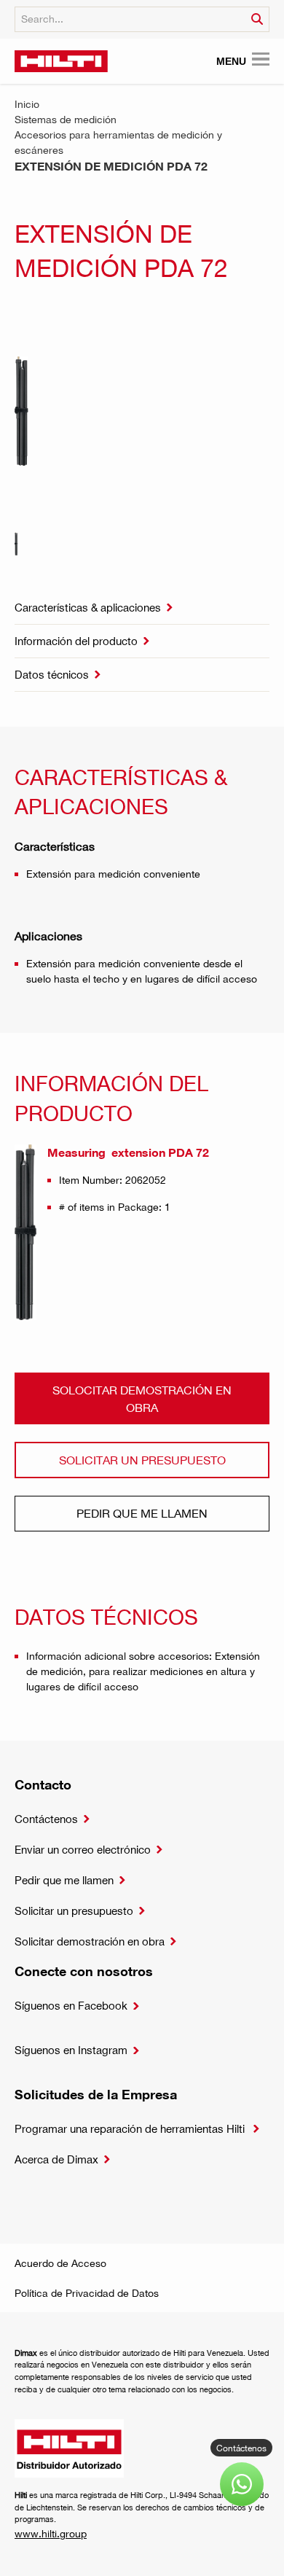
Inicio (27, 104)
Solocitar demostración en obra (142, 1398)
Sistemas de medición (66, 119)
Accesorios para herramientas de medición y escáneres (118, 142)
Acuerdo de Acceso (60, 2263)
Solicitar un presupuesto (142, 1460)
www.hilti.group (51, 2533)
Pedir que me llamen (142, 1513)
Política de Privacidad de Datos (87, 2293)
